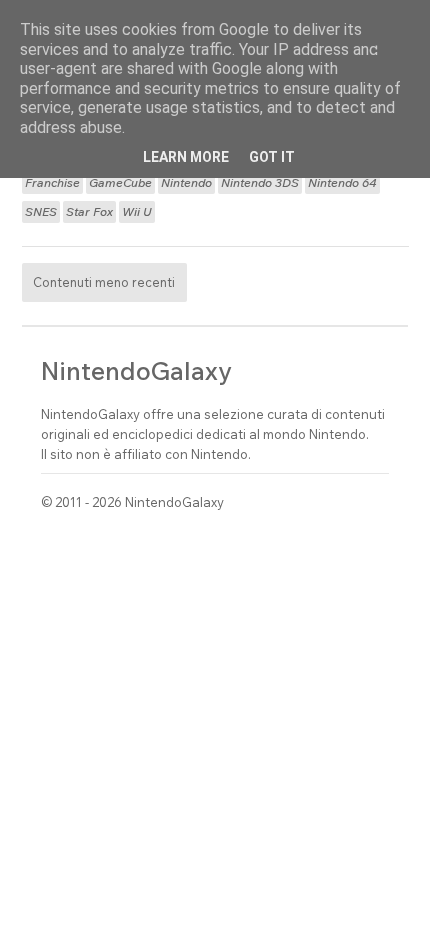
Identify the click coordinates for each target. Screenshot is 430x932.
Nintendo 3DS (260, 183)
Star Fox (89, 212)
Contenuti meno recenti (104, 282)
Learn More (186, 157)
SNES (41, 212)
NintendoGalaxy (136, 370)
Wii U (137, 212)
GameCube (120, 183)
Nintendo (186, 183)
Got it (272, 157)
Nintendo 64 (342, 183)
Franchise (52, 183)
